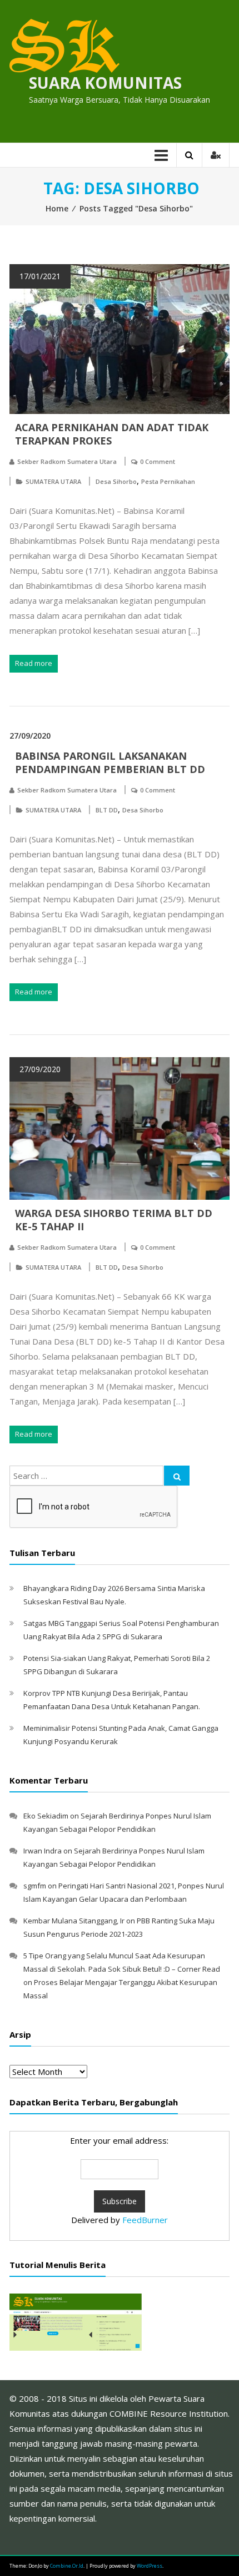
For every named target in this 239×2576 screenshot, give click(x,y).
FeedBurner (145, 2220)
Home (57, 208)
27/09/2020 (30, 736)
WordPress (150, 2566)
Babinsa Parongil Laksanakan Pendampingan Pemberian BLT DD (110, 762)
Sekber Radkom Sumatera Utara (67, 461)
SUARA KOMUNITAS (105, 83)
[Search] (177, 1476)
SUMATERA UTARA (53, 481)
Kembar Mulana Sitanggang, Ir (74, 1921)
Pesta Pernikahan (168, 481)
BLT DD (107, 810)
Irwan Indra (43, 1851)
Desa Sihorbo (116, 481)
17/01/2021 (40, 276)
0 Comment (158, 461)
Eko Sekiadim (46, 1816)
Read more (34, 663)
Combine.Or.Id (67, 2566)
